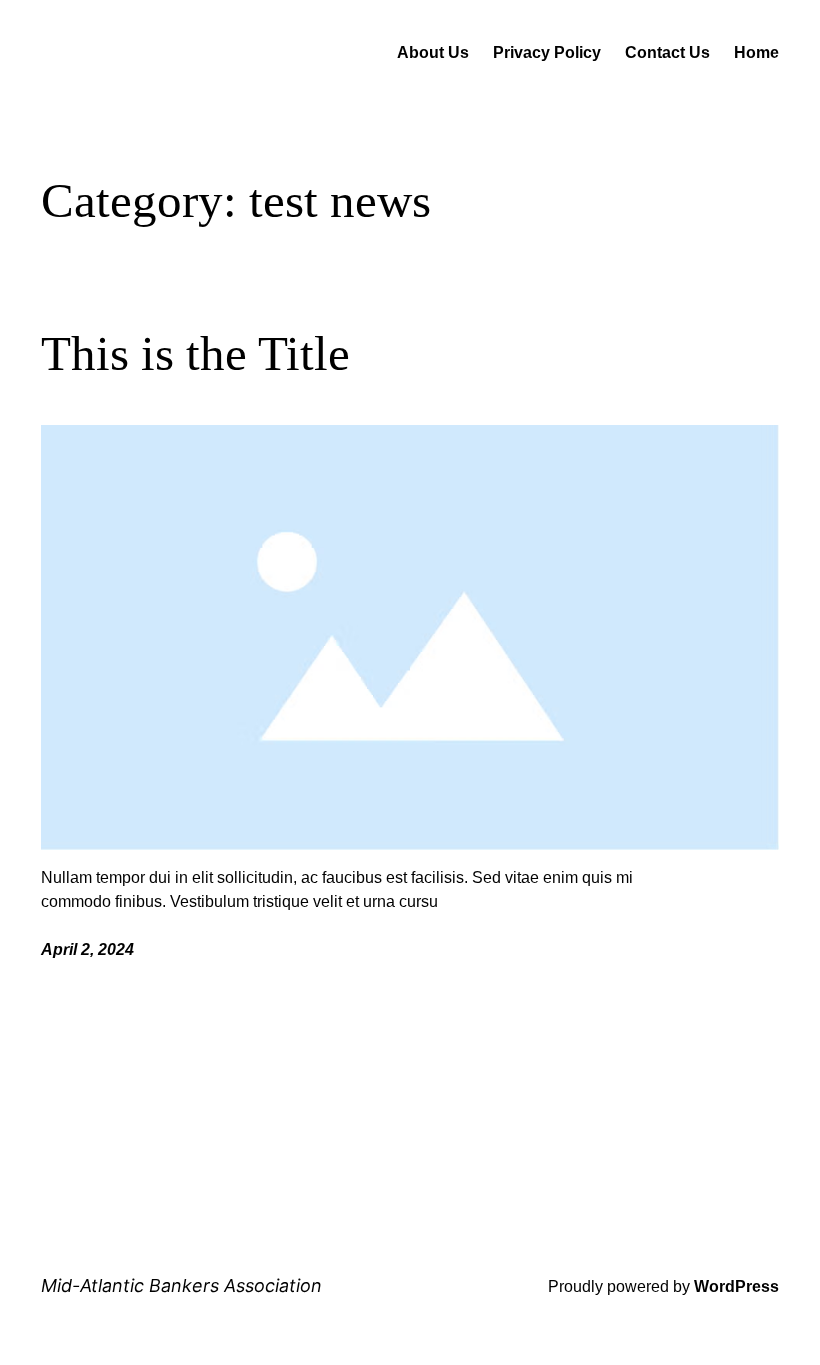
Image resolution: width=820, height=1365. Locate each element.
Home (756, 52)
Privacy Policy (547, 52)
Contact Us (667, 52)
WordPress (736, 1286)
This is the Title (195, 353)
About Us (433, 52)
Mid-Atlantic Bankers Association (181, 1285)
